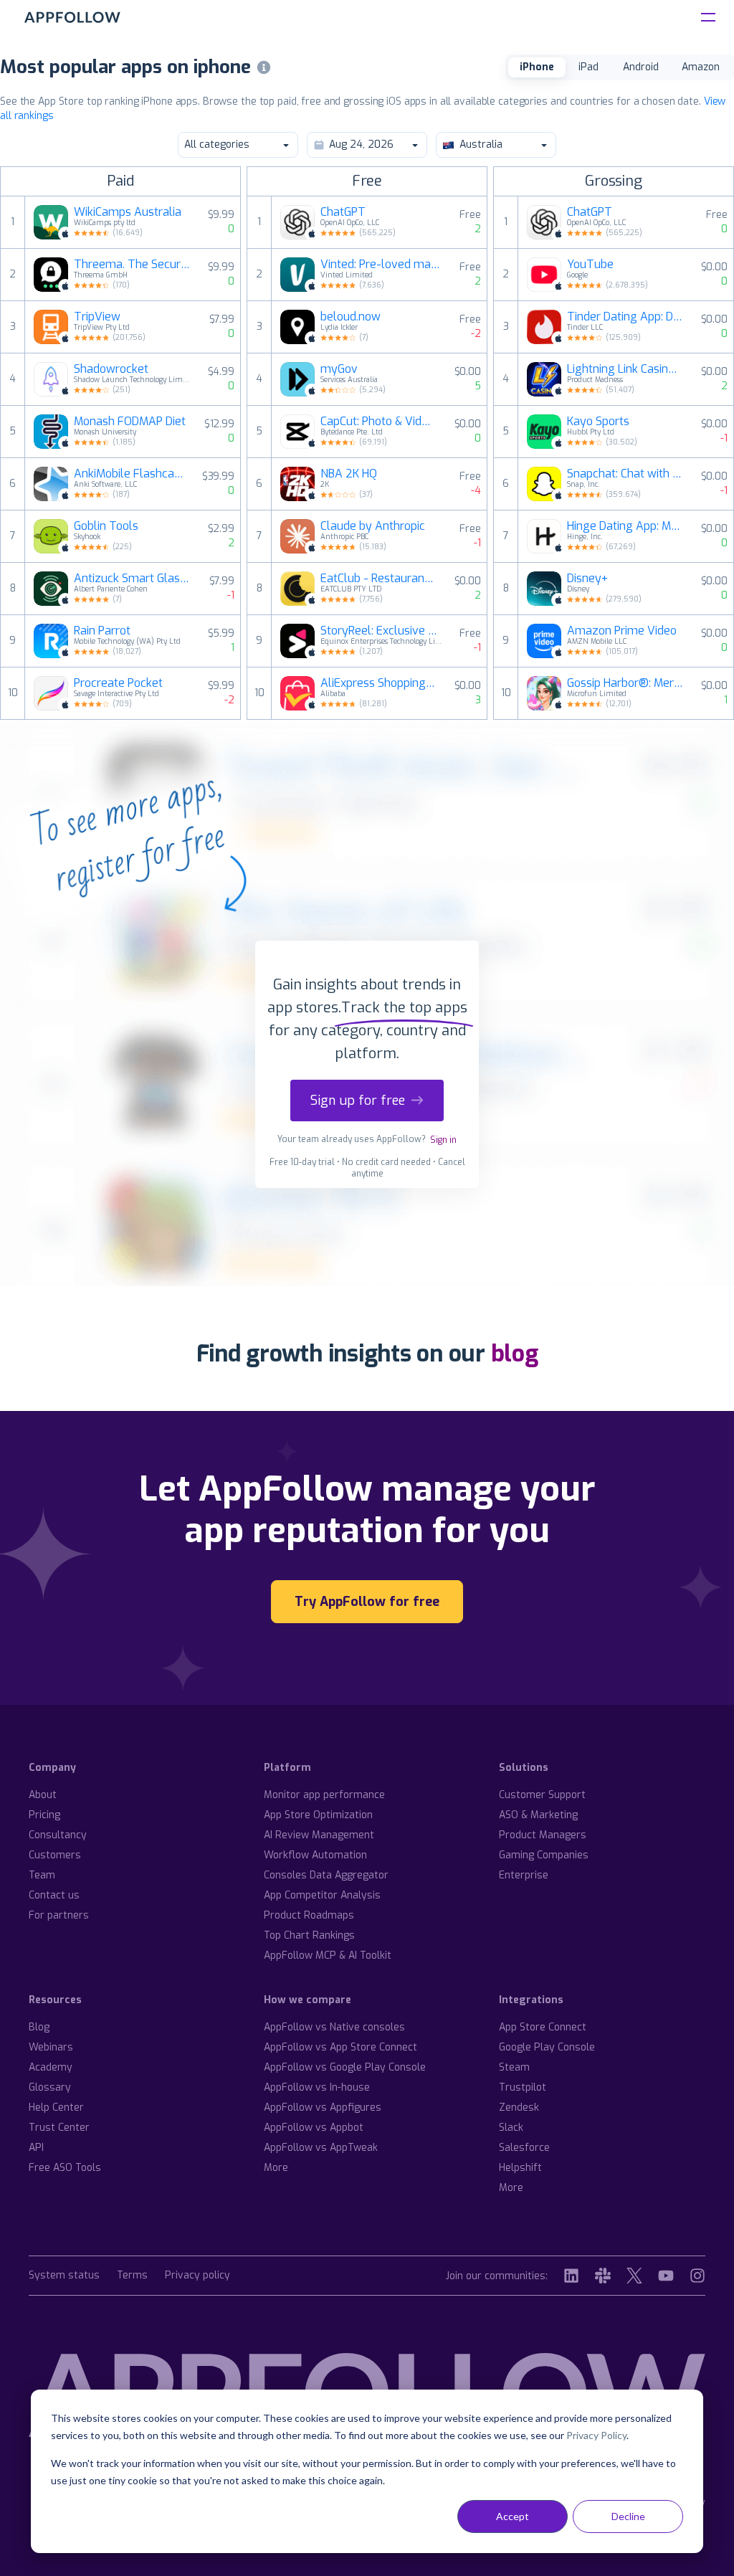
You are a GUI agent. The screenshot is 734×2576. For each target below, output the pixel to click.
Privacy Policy (596, 2435)
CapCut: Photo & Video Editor (378, 422)
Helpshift (520, 2168)
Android (641, 67)
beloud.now (351, 317)
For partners (59, 1915)
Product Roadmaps (309, 1915)
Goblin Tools (106, 526)
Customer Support (542, 1795)
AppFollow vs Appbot (314, 2128)
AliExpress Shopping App (378, 683)
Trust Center (59, 2128)
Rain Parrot (102, 631)
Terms (132, 2276)
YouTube (590, 265)
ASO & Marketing (538, 1815)
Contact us (54, 1895)
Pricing (44, 1815)
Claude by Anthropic (373, 526)
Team (42, 1875)
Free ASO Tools (65, 2168)
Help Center (56, 2107)
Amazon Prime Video (622, 631)
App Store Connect (543, 2027)
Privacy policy (197, 2276)
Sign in (443, 1140)
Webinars (51, 2047)
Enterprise (524, 1875)
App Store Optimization (318, 1815)
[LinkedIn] (571, 2276)
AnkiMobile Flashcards (129, 474)
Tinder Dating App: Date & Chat (625, 317)
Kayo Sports (598, 422)
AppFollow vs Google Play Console (345, 2067)
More (276, 2168)
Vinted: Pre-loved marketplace (381, 265)
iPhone (537, 67)
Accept (513, 2516)
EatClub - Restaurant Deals (378, 579)
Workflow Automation (315, 1855)
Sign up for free (358, 1101)
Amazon (701, 67)
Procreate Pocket (118, 683)
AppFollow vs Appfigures (323, 2107)
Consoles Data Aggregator (326, 1875)
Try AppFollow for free (367, 1602)
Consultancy (58, 1835)
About (43, 1795)
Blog (39, 2027)
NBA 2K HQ (349, 474)
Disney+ (587, 579)
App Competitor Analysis (322, 1895)
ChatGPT (343, 212)
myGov (339, 369)
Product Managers (543, 1835)
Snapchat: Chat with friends (625, 474)
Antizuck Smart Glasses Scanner (133, 579)
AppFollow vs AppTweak (321, 2148)
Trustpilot (523, 2087)
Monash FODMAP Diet (130, 422)
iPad (588, 67)
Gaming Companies (544, 1855)
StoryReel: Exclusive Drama (381, 631)
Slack (511, 2128)
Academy (51, 2067)
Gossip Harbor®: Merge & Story (625, 683)
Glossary (50, 2087)
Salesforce (524, 2148)
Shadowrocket (111, 369)
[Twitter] (634, 2276)
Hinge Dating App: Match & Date (625, 526)
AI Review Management (319, 1835)
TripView (97, 317)
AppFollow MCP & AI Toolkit (328, 1955)
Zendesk (519, 2107)
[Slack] (603, 2276)
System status (64, 2276)
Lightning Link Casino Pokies (625, 369)
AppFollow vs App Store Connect (340, 2047)
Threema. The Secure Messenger (132, 265)
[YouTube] (666, 2276)
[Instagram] (697, 2276)
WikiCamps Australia (128, 212)
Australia (481, 144)
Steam (514, 2067)
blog (515, 1354)
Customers (55, 1855)
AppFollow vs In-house (317, 2087)
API (36, 2148)
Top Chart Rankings (309, 1935)
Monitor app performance (324, 1795)
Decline (628, 2516)
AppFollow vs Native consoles (334, 2027)
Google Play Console (547, 2047)
